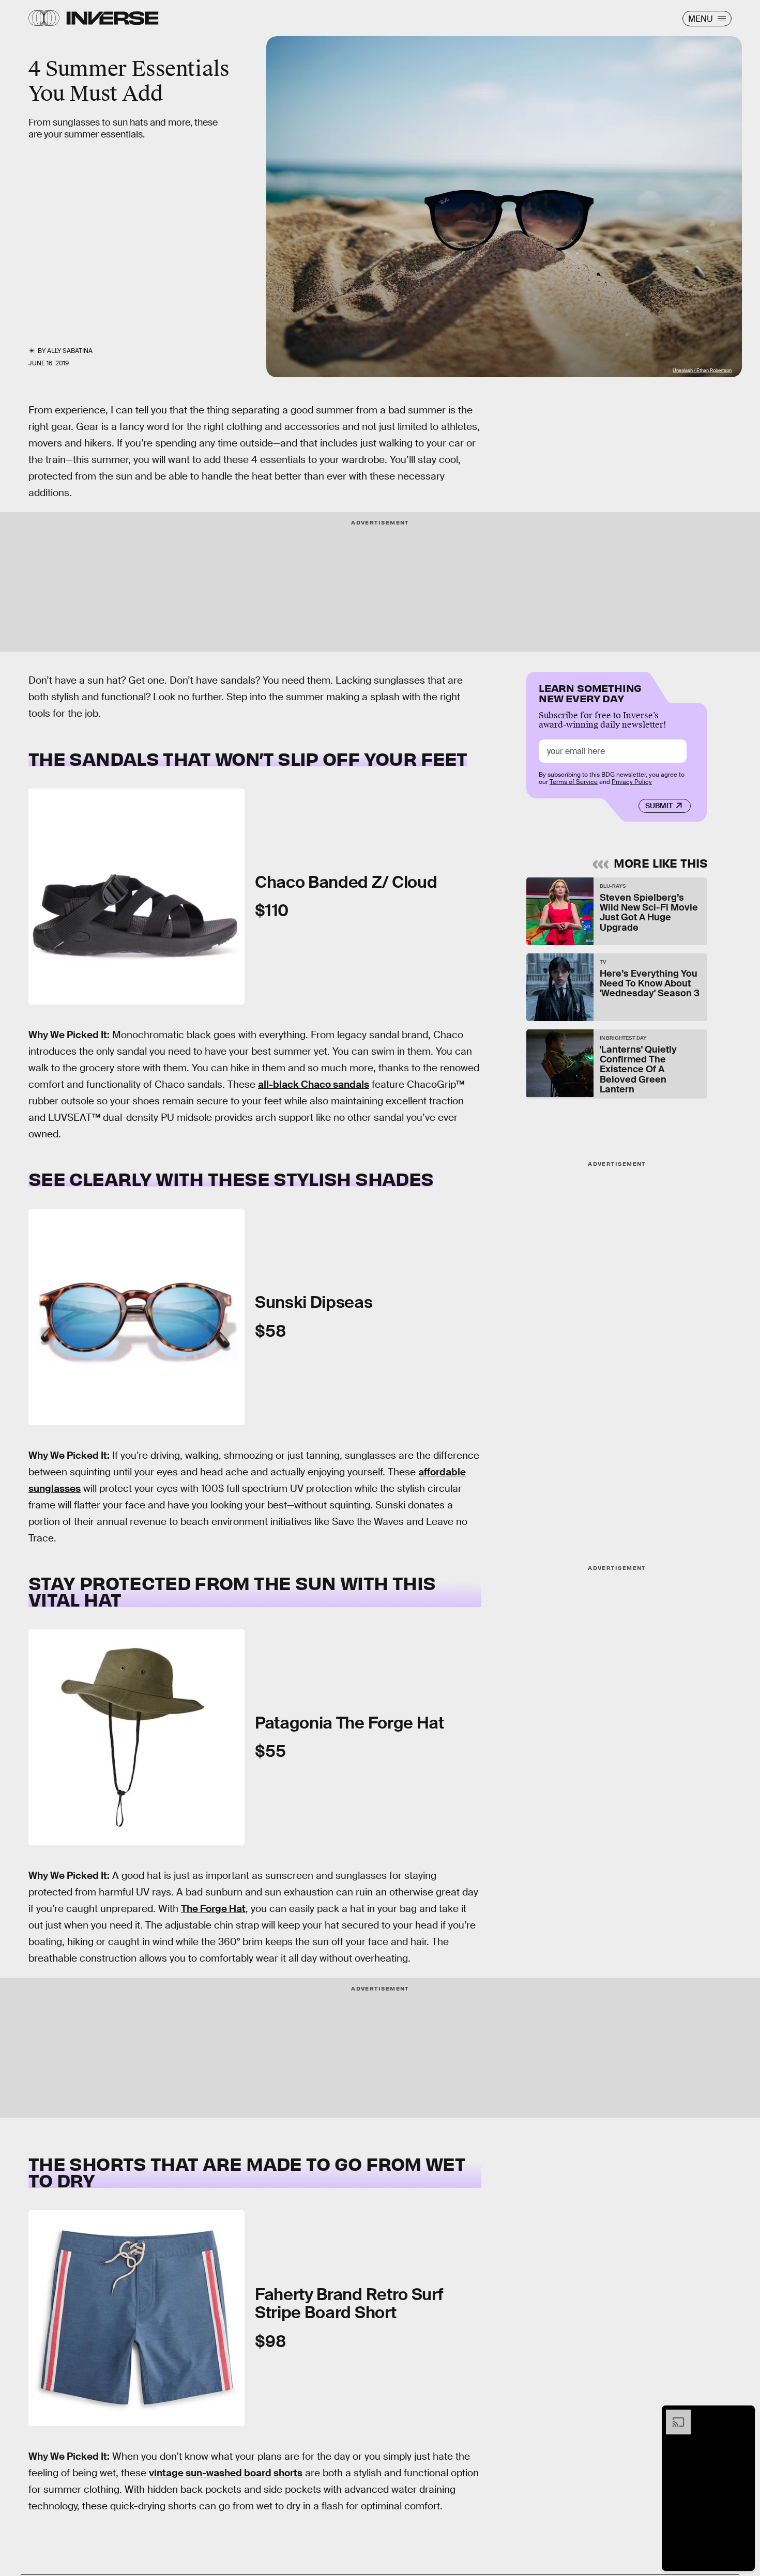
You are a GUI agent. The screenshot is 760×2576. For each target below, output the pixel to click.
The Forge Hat (213, 1909)
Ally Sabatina (70, 351)
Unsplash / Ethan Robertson (702, 371)
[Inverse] (112, 18)
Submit (659, 806)
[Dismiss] (743, 2415)
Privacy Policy (632, 782)
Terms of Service (574, 782)
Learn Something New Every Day (590, 692)
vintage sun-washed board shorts (226, 2473)
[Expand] (673, 2415)
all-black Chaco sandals (314, 1084)
